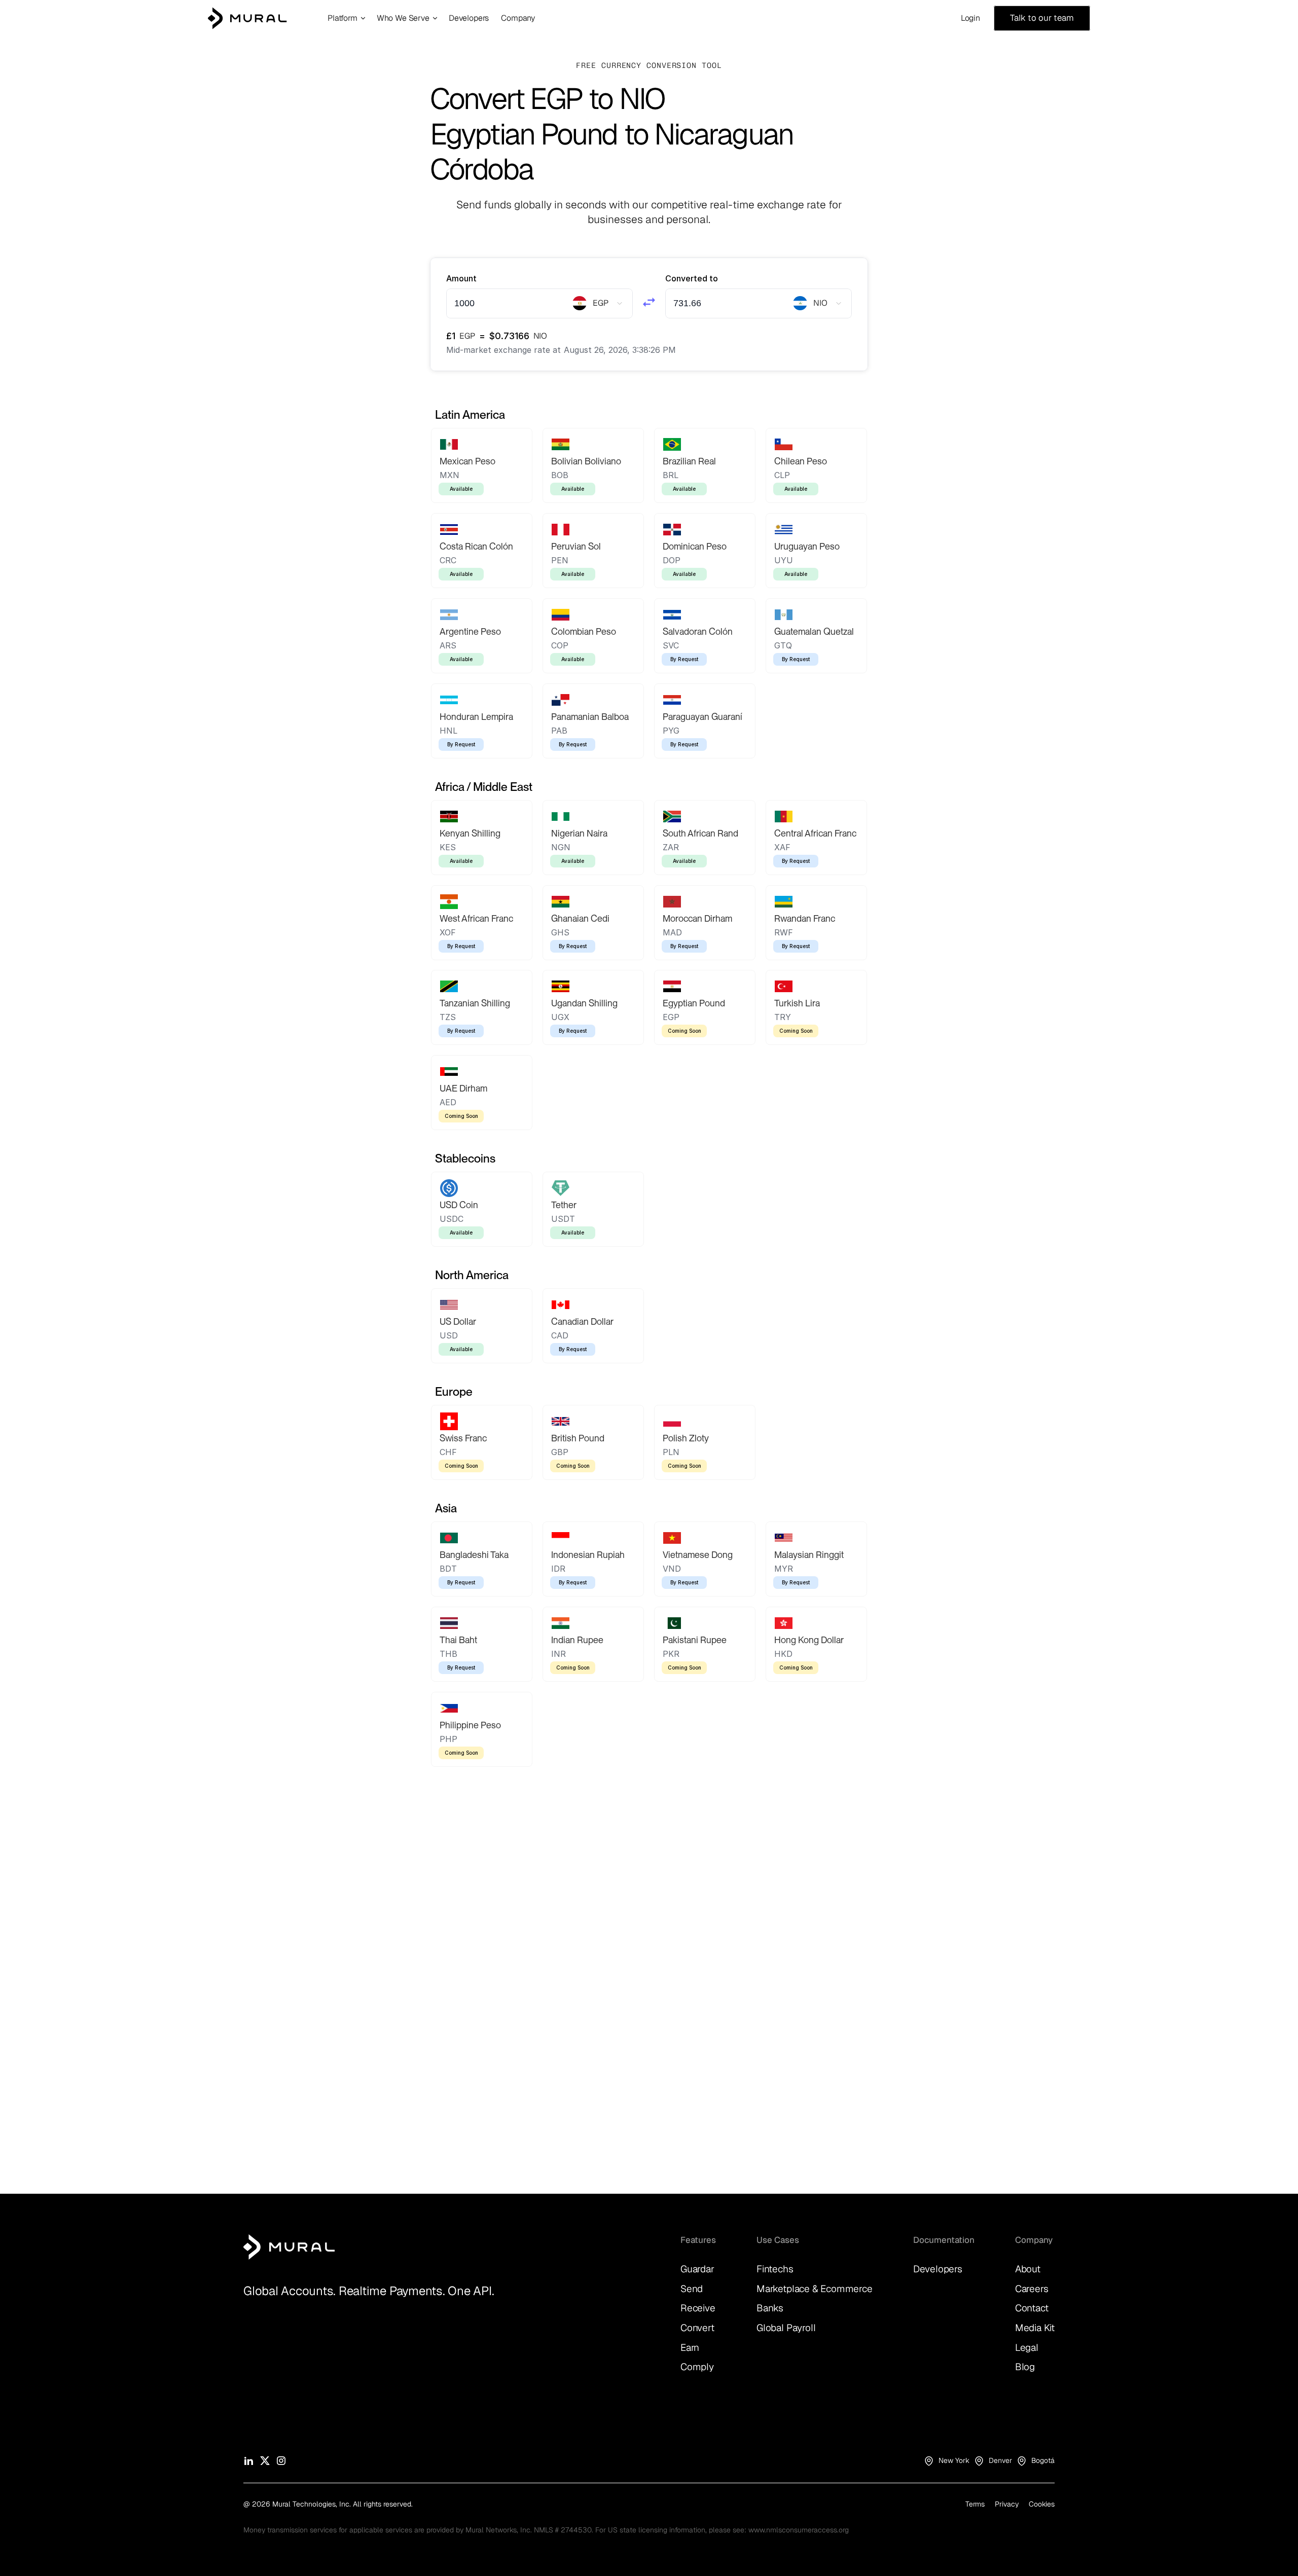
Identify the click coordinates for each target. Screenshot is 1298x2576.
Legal (1027, 2348)
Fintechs (775, 2269)
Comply (697, 2367)
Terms (975, 2504)
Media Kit (1035, 2328)
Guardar (697, 2269)
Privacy (1007, 2504)
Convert (697, 2328)
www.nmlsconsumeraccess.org (799, 2530)
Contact (1032, 2308)
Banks (770, 2308)
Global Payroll (786, 2328)
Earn (690, 2348)
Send (692, 2289)
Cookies (1042, 2504)
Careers (1032, 2289)
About (1028, 2269)
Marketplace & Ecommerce (815, 2289)
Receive (698, 2308)
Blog (1025, 2367)
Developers (938, 2269)
